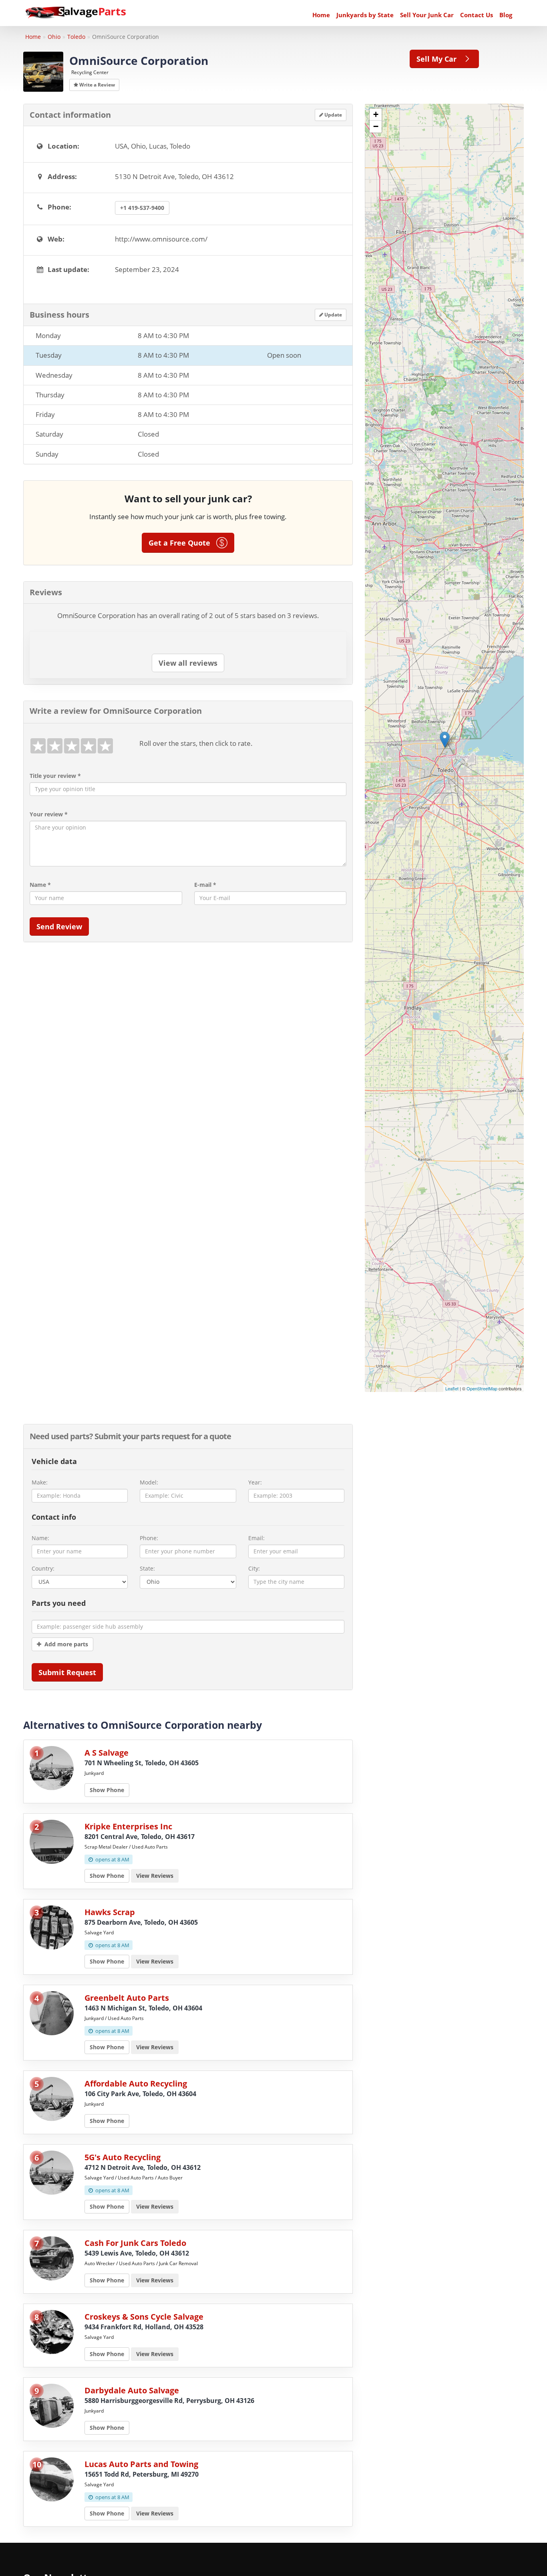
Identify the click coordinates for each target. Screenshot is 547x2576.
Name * (40, 885)
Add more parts (65, 1644)
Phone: (149, 1538)
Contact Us (477, 15)
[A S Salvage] (52, 1767)
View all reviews (188, 663)
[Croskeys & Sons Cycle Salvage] (52, 2331)
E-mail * (205, 885)
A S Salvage (107, 1753)
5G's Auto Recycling (123, 2157)
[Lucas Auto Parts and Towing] (52, 2478)
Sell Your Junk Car (427, 15)
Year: (255, 1482)
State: (147, 1568)
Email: (256, 1538)
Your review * (49, 814)
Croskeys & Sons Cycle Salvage (144, 2317)
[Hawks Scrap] (52, 1926)
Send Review (59, 926)
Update (333, 115)
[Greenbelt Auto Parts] (52, 2012)
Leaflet (452, 1388)
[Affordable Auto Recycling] (52, 2098)
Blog (506, 15)
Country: (43, 1568)
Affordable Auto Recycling (136, 2084)
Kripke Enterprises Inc (128, 1826)
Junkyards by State (365, 15)
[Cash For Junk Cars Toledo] (52, 2257)
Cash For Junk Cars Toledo (135, 2243)
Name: (40, 1538)
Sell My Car (439, 59)
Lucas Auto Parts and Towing (141, 2464)
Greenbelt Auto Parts (127, 1998)
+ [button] (376, 114)
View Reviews (155, 1876)
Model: (149, 1482)
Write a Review (97, 85)
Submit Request (67, 1672)
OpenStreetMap (482, 1388)
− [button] (376, 126)
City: (254, 1568)
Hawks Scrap (110, 1912)
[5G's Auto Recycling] (52, 2172)
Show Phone (107, 1790)
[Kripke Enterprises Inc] (52, 1841)
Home (321, 15)
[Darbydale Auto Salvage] (52, 2405)
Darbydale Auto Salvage (132, 2390)
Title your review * (55, 776)
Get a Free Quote (182, 543)
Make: (40, 1482)
